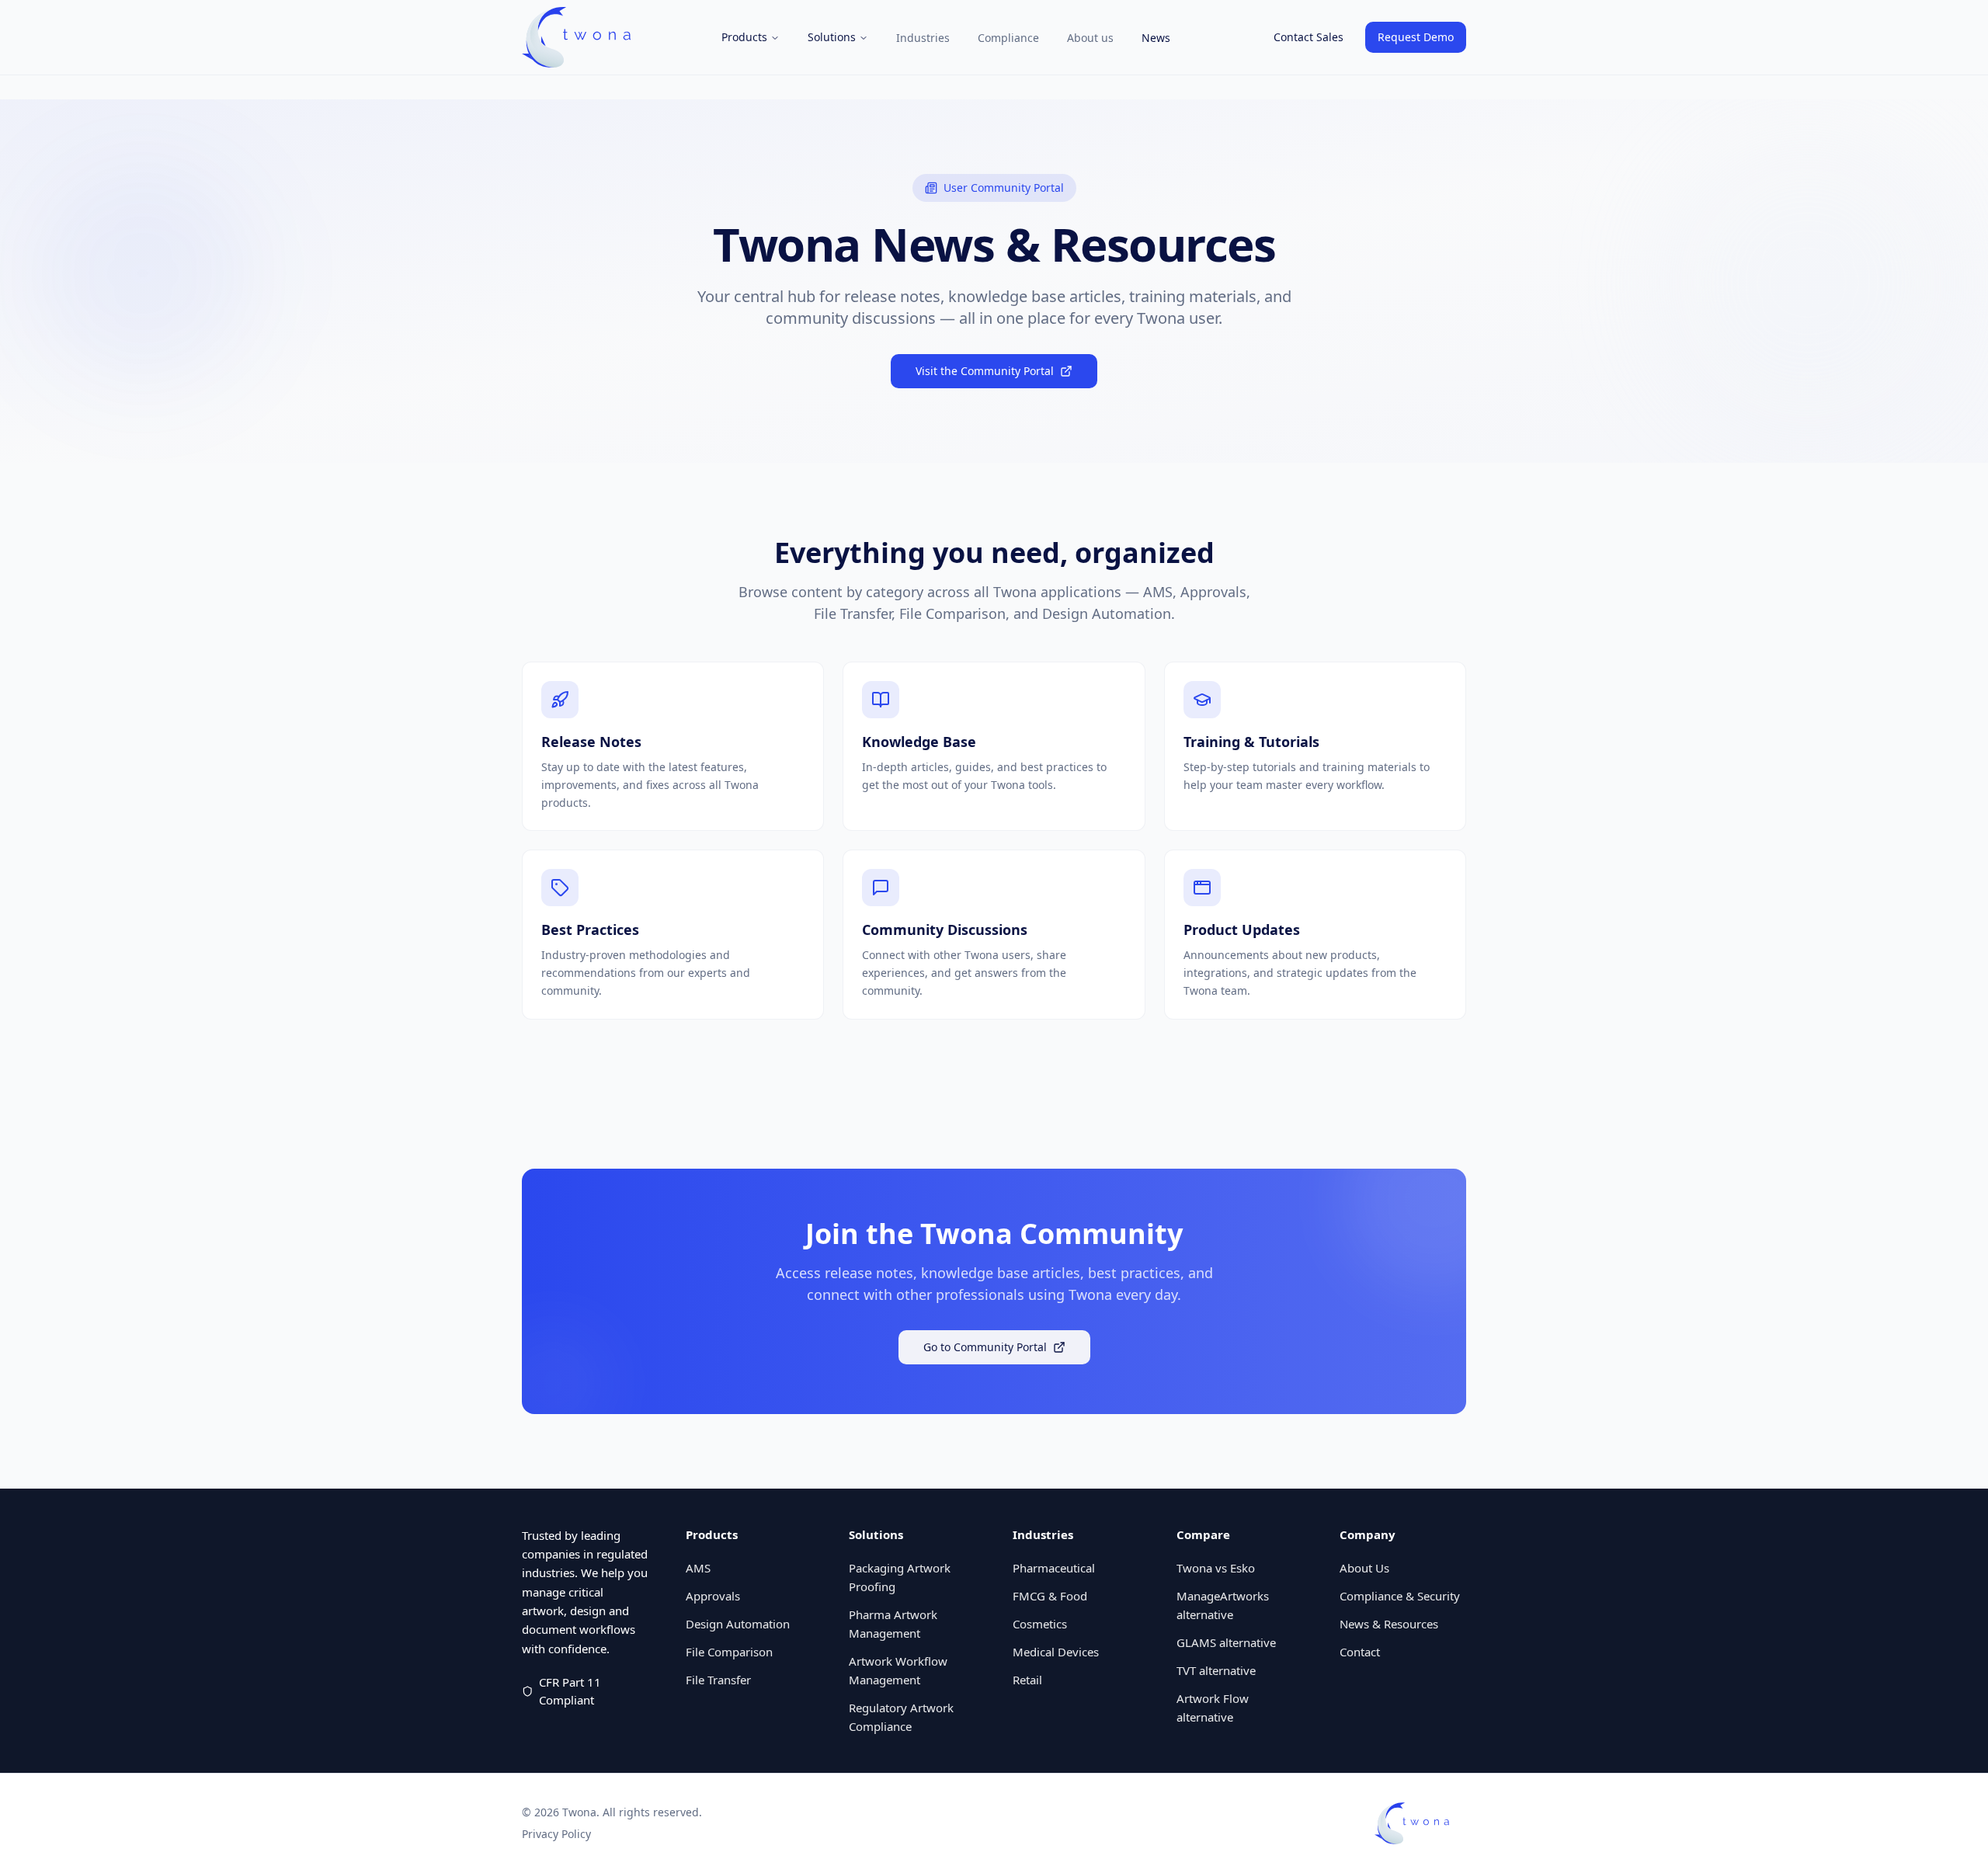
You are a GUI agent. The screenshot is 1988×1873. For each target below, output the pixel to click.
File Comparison (729, 1652)
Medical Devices (1056, 1652)
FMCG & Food (1050, 1596)
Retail (1027, 1680)
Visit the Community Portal (985, 371)
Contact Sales (1309, 37)
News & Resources (1389, 1624)
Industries (923, 38)
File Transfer (718, 1680)
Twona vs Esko (1216, 1568)
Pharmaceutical (1054, 1568)
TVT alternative (1216, 1670)
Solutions (832, 37)
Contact (1360, 1652)
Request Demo (1416, 37)
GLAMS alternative (1226, 1642)
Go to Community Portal (985, 1347)
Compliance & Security (1400, 1596)
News (1156, 38)
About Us (1364, 1568)
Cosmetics (1040, 1624)
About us (1090, 38)
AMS (698, 1568)
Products (744, 37)
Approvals (713, 1596)
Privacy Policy (556, 1834)
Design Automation (738, 1624)
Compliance (1008, 38)
